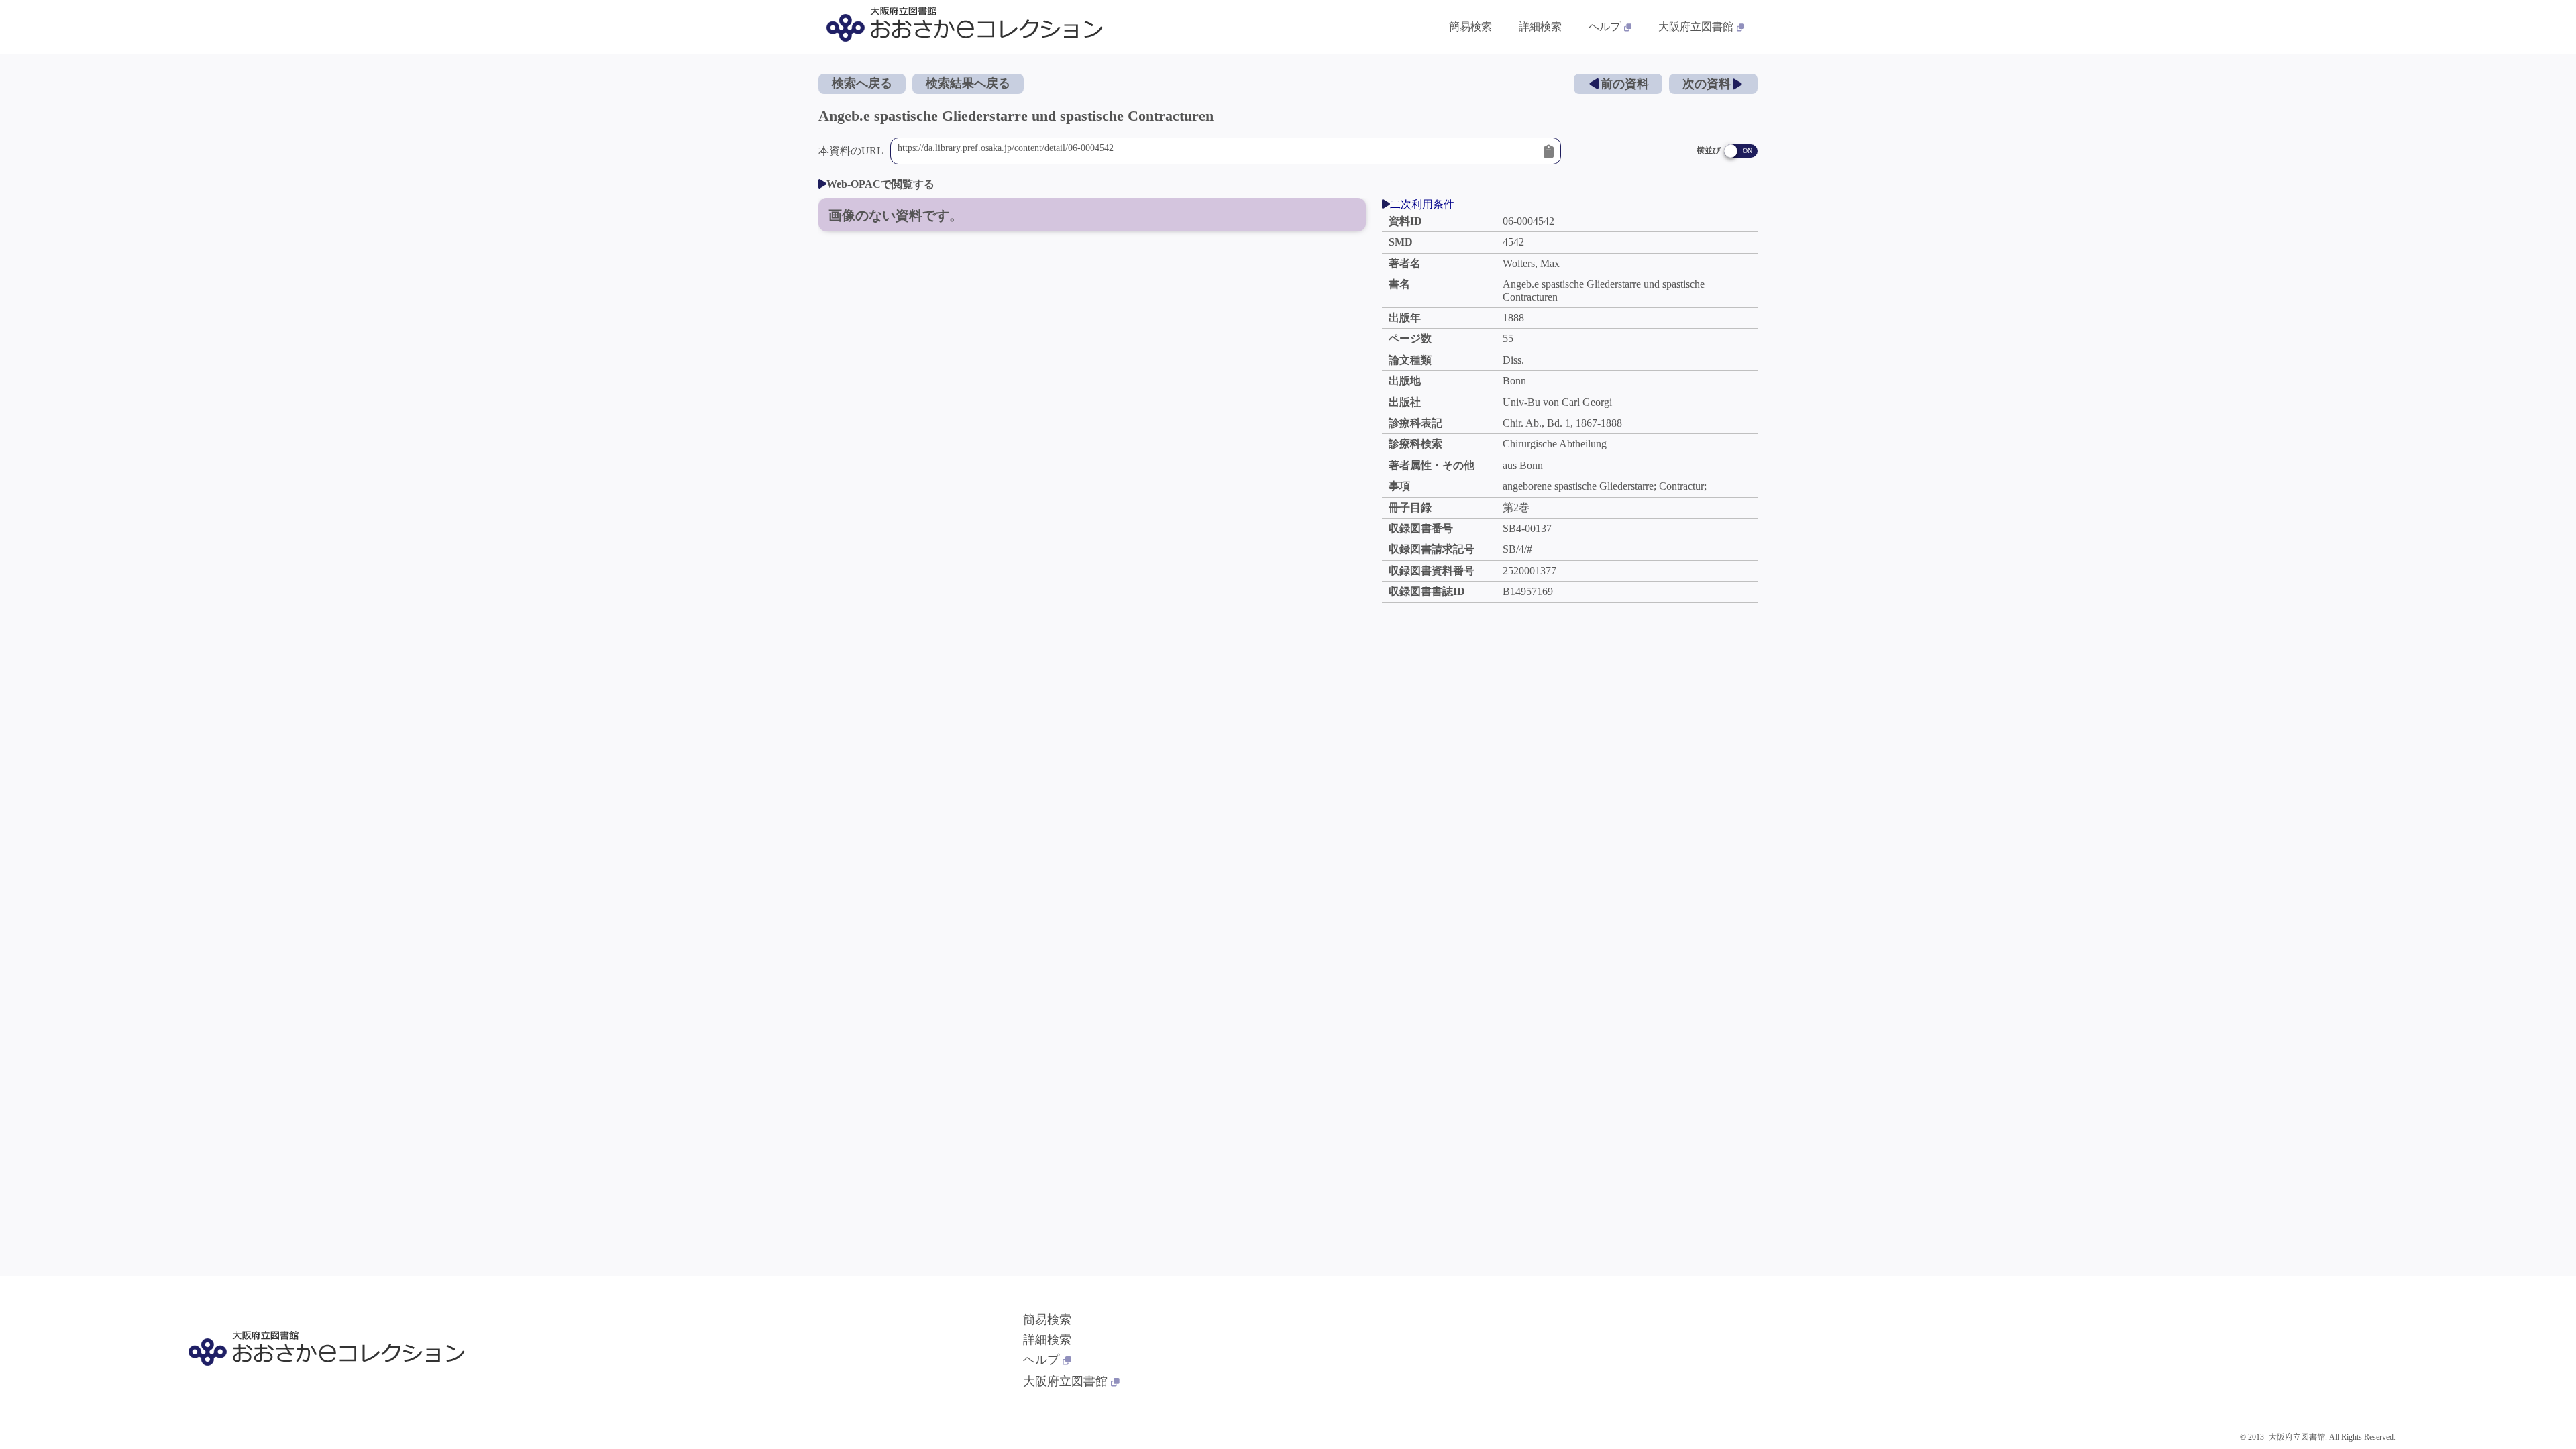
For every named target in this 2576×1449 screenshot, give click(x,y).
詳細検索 (1540, 26)
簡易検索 (1470, 26)
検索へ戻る (862, 83)
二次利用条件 (1422, 204)
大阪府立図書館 (1696, 26)
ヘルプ (1605, 26)
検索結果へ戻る (968, 83)
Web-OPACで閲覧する (880, 184)
